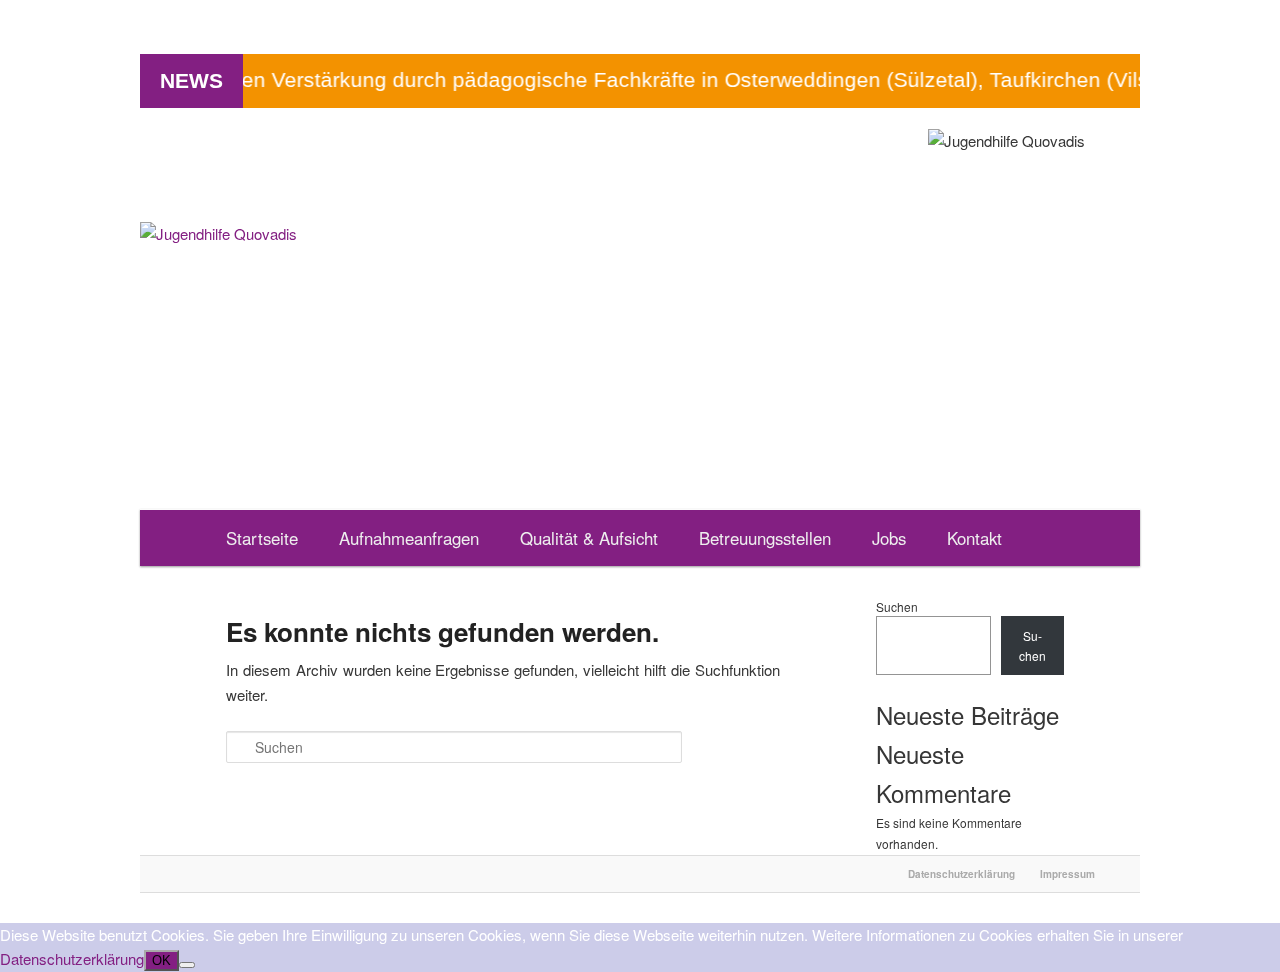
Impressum (1067, 874)
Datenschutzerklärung (961, 874)
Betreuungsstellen (765, 538)
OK (161, 960)
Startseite (262, 538)
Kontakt (974, 538)
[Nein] (187, 965)
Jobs (889, 538)
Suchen (897, 606)
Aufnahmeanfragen (409, 538)
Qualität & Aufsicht (589, 538)
